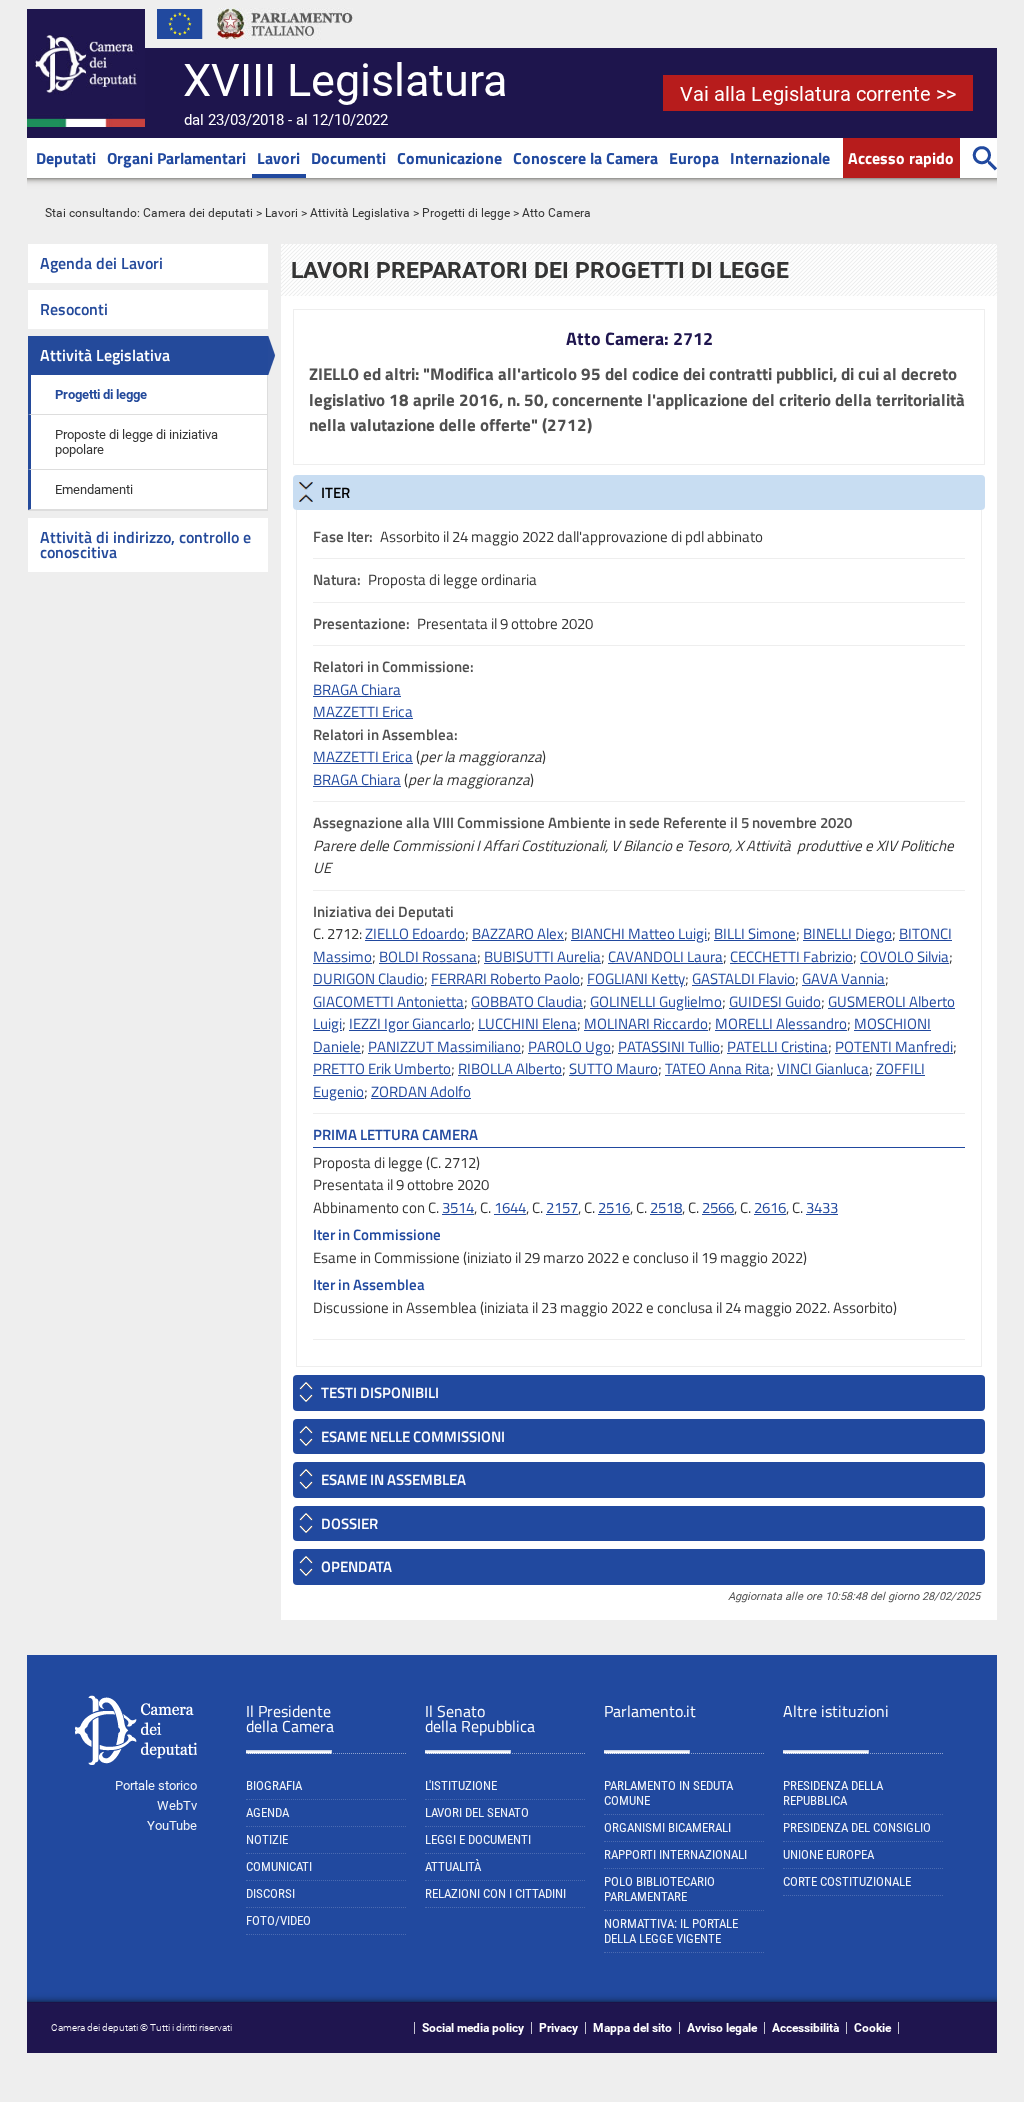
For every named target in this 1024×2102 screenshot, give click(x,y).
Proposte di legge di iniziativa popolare (136, 442)
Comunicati (279, 1866)
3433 (822, 1207)
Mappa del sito (632, 2028)
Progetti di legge (466, 213)
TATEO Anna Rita (717, 1068)
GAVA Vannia (843, 978)
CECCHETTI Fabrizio (791, 956)
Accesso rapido (901, 158)
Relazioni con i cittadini (495, 1893)
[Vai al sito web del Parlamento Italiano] (285, 44)
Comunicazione (449, 158)
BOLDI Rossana (428, 956)
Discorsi (270, 1893)
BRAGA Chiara (357, 689)
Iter (335, 492)
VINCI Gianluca (823, 1068)
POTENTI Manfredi (894, 1046)
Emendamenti (94, 489)
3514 (458, 1207)
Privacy (558, 2028)
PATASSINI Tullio (669, 1046)
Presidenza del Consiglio (857, 1827)
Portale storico (156, 1785)
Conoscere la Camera (585, 158)
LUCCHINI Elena (527, 1023)
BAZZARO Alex (518, 933)
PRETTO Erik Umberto (382, 1068)
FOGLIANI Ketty (636, 978)
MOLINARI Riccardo (646, 1023)
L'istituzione (461, 1785)
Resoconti (74, 309)
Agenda (267, 1812)
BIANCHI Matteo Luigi (639, 933)
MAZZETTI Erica (363, 711)
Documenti (348, 158)
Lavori (278, 158)
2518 (666, 1207)
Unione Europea (828, 1854)
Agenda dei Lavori (101, 263)
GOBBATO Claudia (527, 1001)
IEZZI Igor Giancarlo (410, 1023)
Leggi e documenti (478, 1839)
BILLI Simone (755, 933)
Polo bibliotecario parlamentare (659, 1889)
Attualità (453, 1866)
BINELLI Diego (847, 933)
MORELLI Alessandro (781, 1023)
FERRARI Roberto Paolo (505, 978)
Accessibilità (805, 2028)
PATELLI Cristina (777, 1046)
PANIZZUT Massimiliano (444, 1046)
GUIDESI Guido (775, 1001)
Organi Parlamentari (176, 158)
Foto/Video (278, 1920)
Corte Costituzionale (847, 1881)
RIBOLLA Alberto (510, 1068)
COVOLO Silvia (904, 956)
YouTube (172, 1825)
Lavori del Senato (477, 1812)
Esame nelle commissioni (413, 1436)
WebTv (177, 1805)
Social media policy (473, 2028)
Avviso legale (722, 2028)
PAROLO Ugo (569, 1046)
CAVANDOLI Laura (665, 956)
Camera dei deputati (198, 213)
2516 (614, 1207)
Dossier (349, 1523)
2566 (718, 1207)
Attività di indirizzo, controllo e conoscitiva (145, 544)
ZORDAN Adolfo (421, 1091)
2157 (562, 1207)
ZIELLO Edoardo (415, 933)
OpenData (356, 1566)
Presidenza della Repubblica (833, 1793)
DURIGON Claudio (368, 978)
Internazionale (780, 158)
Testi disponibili (380, 1392)
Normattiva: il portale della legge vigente (671, 1931)
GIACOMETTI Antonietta (388, 1001)
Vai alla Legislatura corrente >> (818, 94)
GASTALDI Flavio (743, 978)
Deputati (66, 158)
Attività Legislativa (360, 213)
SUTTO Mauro (613, 1068)
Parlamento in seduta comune (668, 1793)
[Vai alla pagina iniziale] (86, 123)
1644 (510, 1207)
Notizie (267, 1839)
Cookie (872, 2028)
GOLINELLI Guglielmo (656, 1001)
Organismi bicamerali (667, 1827)
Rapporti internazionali (675, 1854)
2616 (770, 1207)
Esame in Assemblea (393, 1479)
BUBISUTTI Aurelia (542, 956)
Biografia (274, 1785)
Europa (694, 158)
